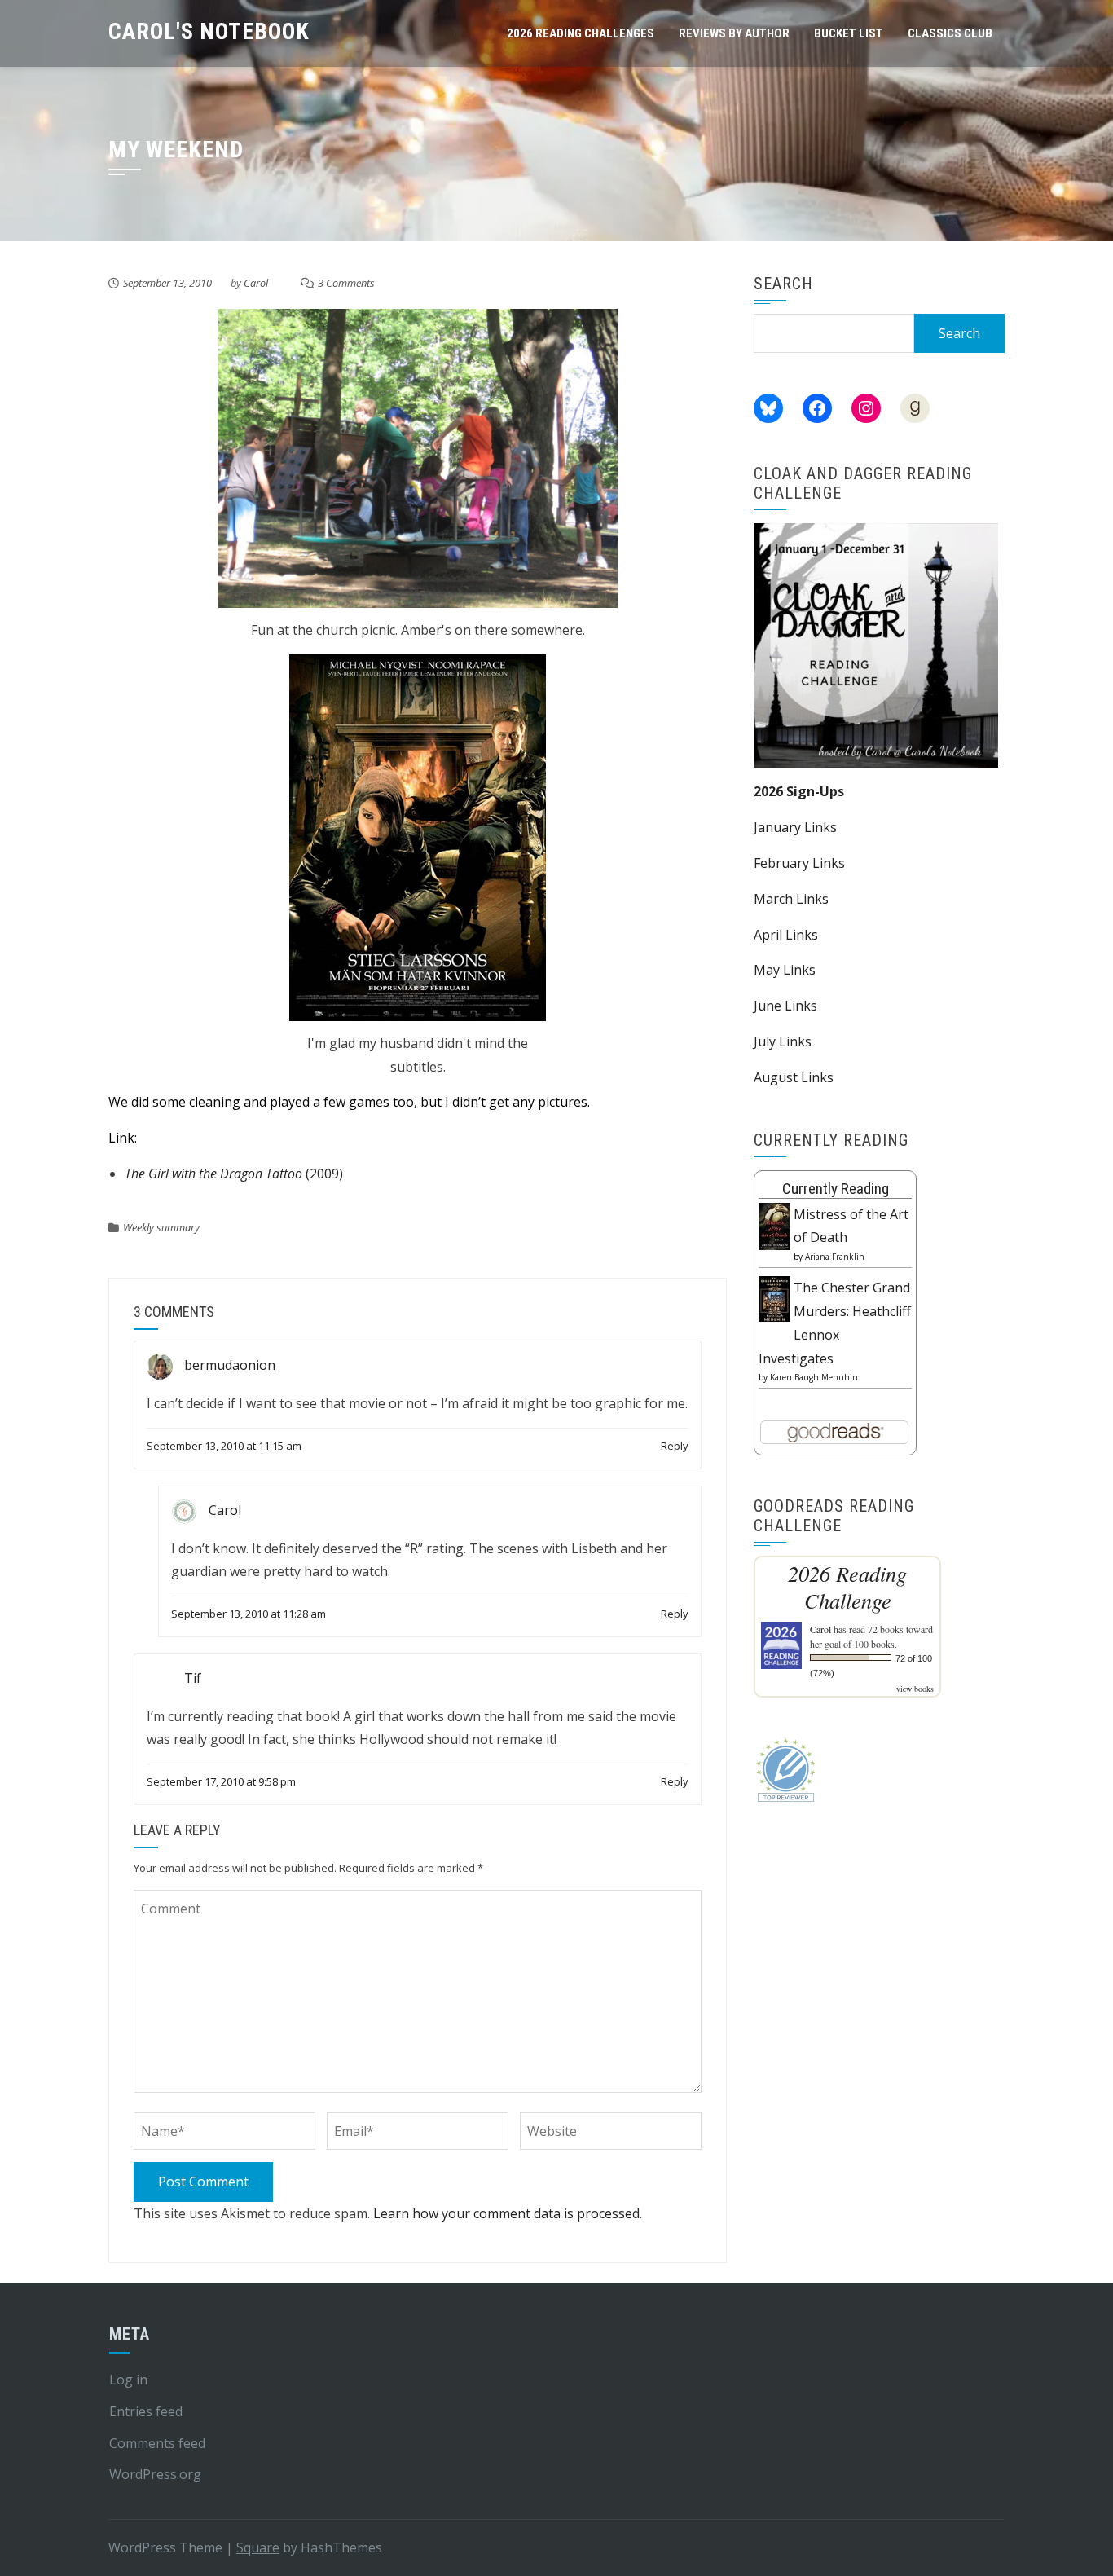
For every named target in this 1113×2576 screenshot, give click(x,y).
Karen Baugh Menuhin (814, 1377)
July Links (783, 1041)
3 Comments (346, 283)
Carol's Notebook (209, 31)
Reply (675, 1446)
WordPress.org (155, 2474)
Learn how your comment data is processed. (508, 2213)
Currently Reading (836, 1189)
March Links (791, 899)
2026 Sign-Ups (799, 791)
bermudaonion (230, 1366)
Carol (256, 283)
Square (258, 2547)
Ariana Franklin (835, 1257)
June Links (785, 1006)
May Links (785, 970)
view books (915, 1689)
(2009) (234, 1174)
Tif (193, 1678)
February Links (799, 863)
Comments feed (157, 2443)
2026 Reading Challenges (581, 33)
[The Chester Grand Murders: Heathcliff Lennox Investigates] (774, 1297)
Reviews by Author (734, 33)
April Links (786, 935)
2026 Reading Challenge (847, 1587)
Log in (128, 2380)
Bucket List (849, 33)
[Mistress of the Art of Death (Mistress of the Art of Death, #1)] (774, 1225)
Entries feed (146, 2411)
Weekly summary (161, 1227)
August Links (794, 1077)
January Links (795, 827)
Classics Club (950, 33)
